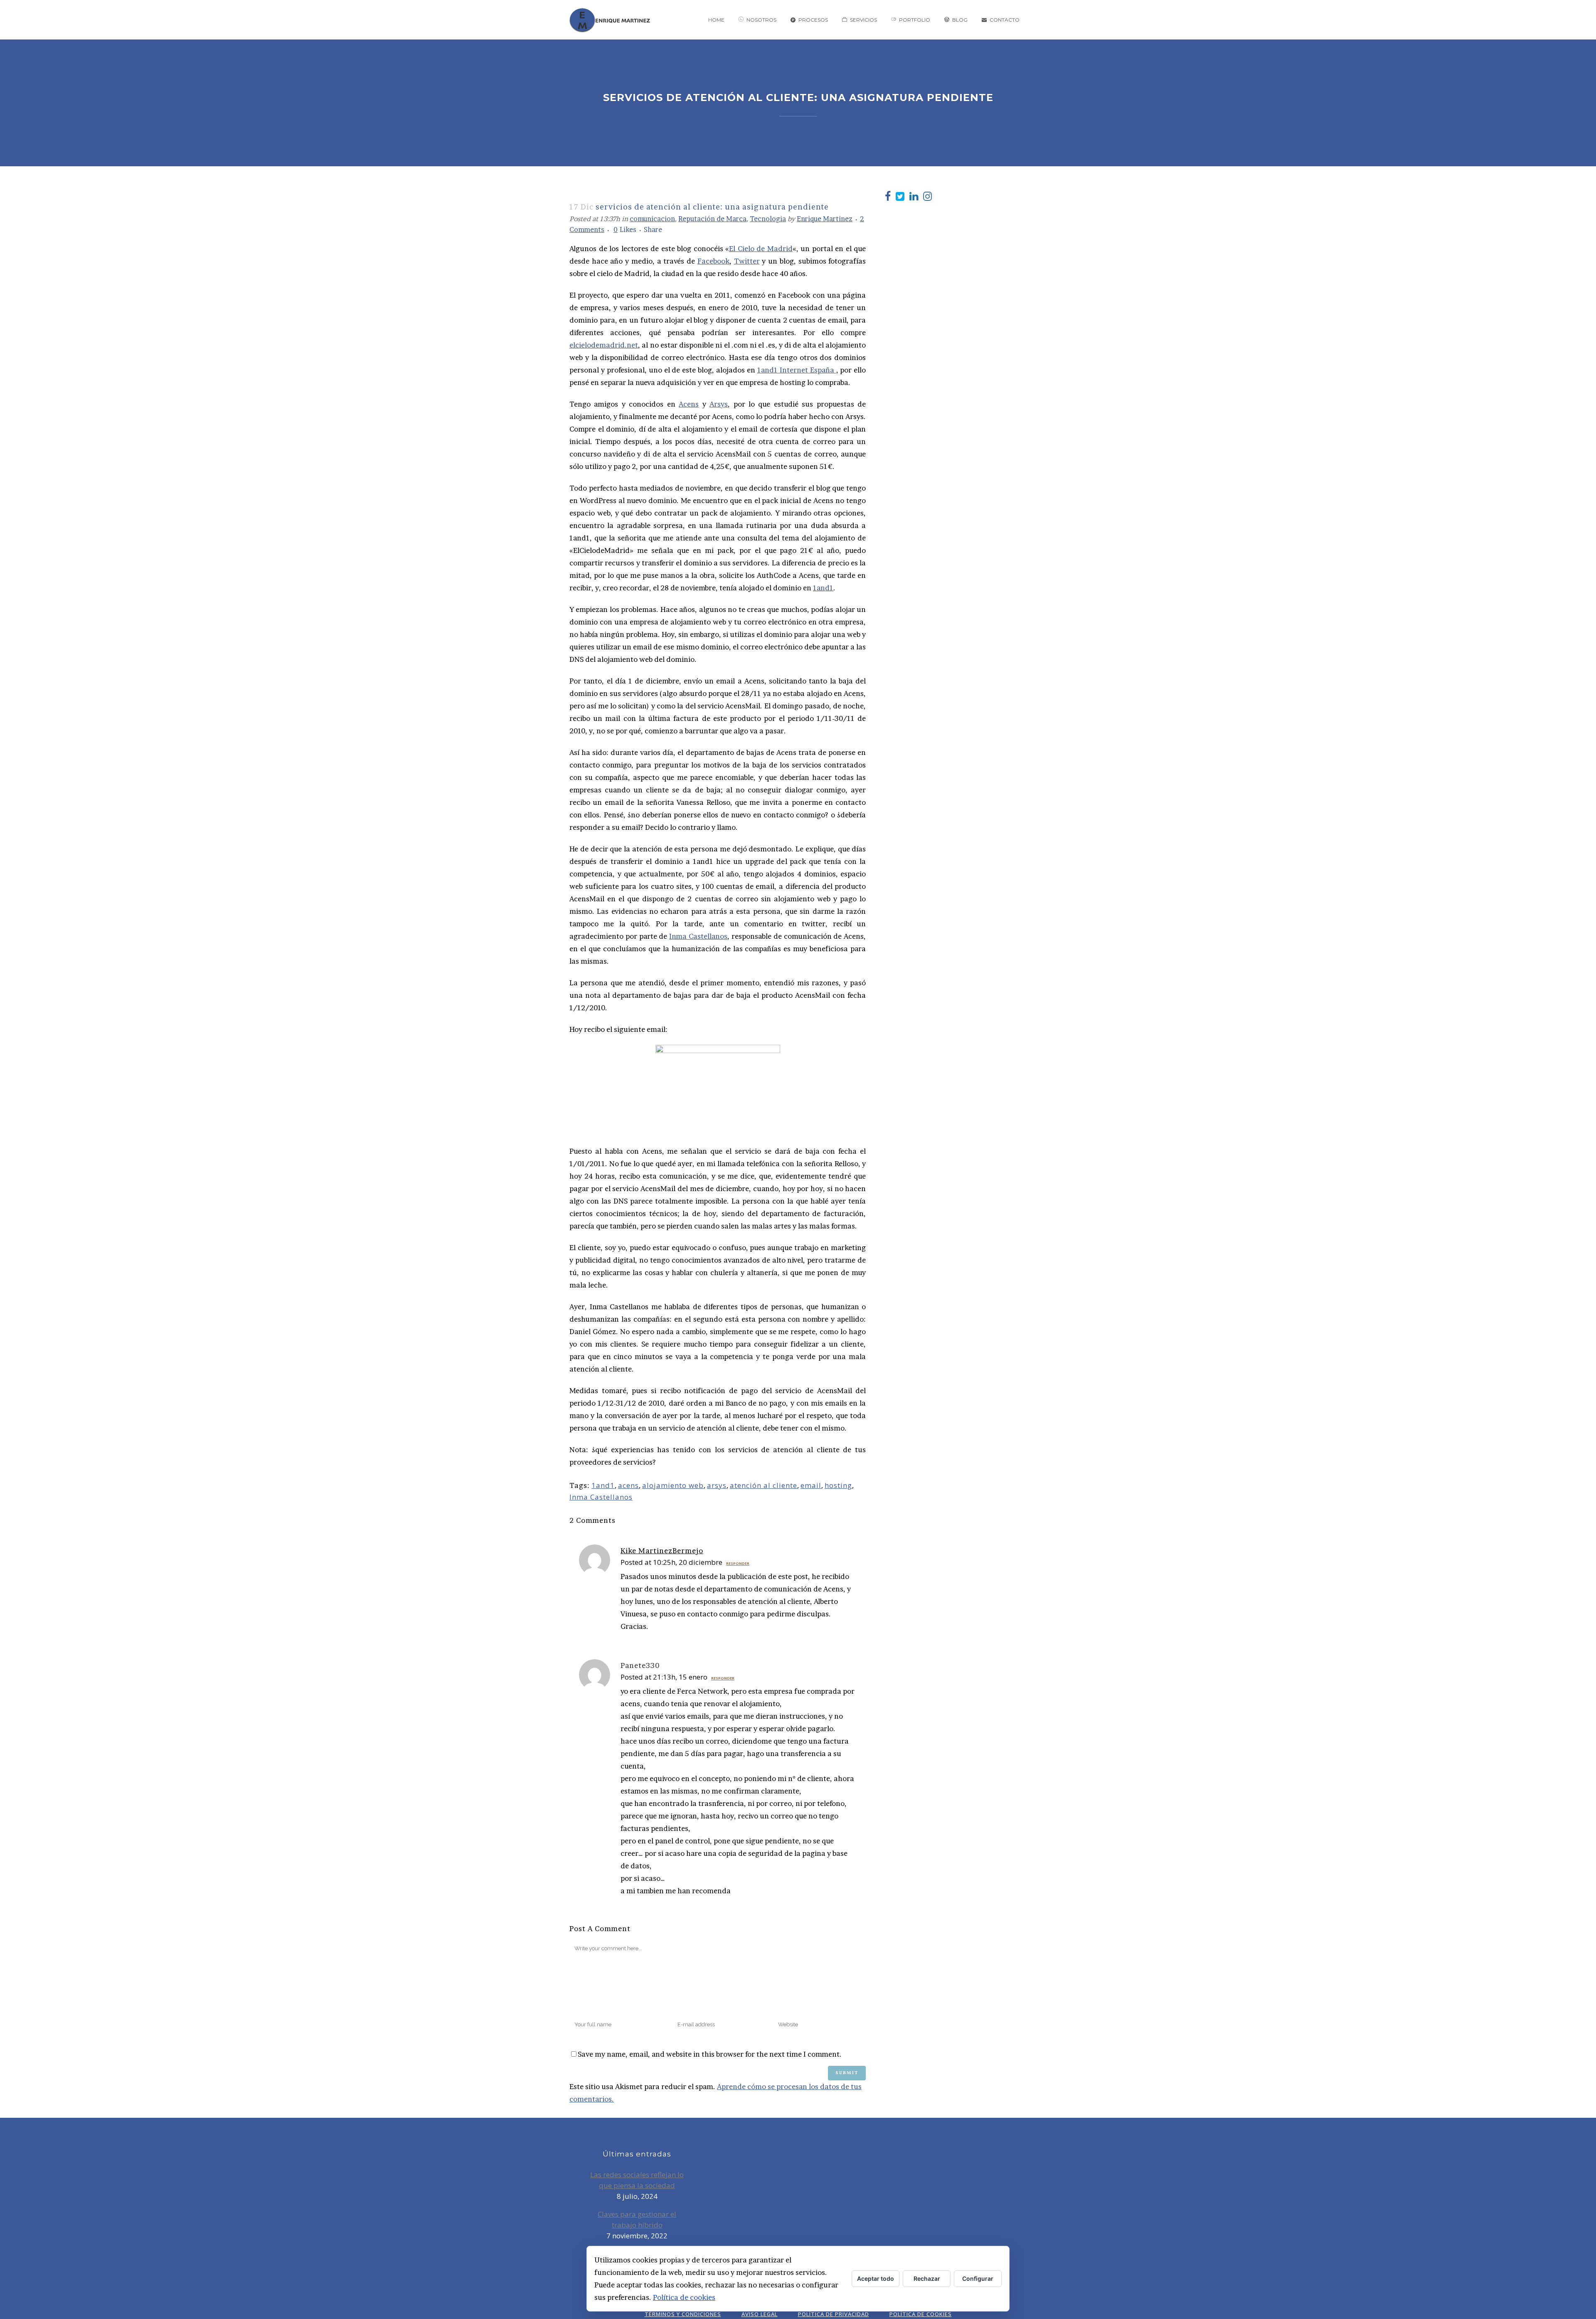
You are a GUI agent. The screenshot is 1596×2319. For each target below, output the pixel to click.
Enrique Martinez (825, 219)
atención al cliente (764, 1485)
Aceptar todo (876, 2278)
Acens (689, 404)
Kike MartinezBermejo (662, 1551)
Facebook (713, 261)
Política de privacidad (834, 2314)
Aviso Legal (760, 2314)
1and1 (823, 588)
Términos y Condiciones (683, 2314)
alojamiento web (673, 1485)
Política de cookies (684, 2297)
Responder (738, 1563)
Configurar (978, 2278)
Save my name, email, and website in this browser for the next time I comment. (710, 2054)
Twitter (747, 261)
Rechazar (927, 2278)
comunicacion (652, 219)
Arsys (719, 404)
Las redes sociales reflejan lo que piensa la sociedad (637, 2180)
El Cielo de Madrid (761, 248)
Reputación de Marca (712, 219)
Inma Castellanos (698, 936)
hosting (838, 1485)
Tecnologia (768, 219)
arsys (717, 1485)
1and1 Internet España (797, 370)
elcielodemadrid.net (604, 345)
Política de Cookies (921, 2314)
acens (628, 1485)
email (811, 1485)
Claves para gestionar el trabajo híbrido (637, 2219)
